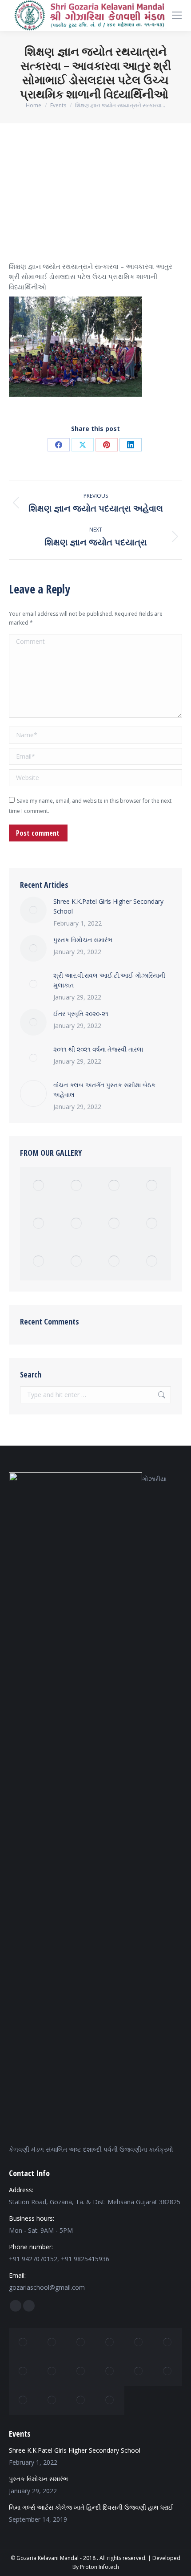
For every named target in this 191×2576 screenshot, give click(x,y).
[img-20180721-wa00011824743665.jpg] (168, 2371)
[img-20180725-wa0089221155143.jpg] (81, 2342)
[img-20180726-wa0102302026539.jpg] (39, 1224)
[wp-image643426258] (77, 1186)
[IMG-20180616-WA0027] (152, 1186)
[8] (110, 2342)
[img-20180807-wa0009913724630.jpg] (81, 2400)
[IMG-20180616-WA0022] (77, 1262)
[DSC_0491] (152, 1224)
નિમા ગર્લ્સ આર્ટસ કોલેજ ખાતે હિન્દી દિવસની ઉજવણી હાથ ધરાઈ (91, 2507)
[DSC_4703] (114, 1262)
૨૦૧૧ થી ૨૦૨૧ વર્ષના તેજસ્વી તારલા (98, 1049)
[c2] (39, 1186)
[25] (23, 2342)
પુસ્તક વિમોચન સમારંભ (83, 940)
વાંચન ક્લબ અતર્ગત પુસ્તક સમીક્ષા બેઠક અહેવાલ (104, 1090)
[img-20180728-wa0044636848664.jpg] (52, 2400)
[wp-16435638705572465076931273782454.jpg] (23, 2400)
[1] (52, 2342)
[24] (114, 1186)
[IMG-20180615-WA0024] (39, 1262)
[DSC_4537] (114, 1224)
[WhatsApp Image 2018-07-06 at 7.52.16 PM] (52, 2371)
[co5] (139, 2371)
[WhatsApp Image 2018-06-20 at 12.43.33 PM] (77, 1224)
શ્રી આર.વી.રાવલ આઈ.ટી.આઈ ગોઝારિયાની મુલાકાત (109, 980)
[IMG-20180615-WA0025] (152, 1262)
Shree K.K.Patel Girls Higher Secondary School (108, 906)
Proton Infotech (99, 2567)
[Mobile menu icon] (177, 15)
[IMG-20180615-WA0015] (110, 2400)
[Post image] (33, 910)
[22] (139, 2342)
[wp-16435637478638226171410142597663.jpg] (23, 2371)
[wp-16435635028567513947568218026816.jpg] (168, 2342)
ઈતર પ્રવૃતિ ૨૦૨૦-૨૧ (81, 1014)
